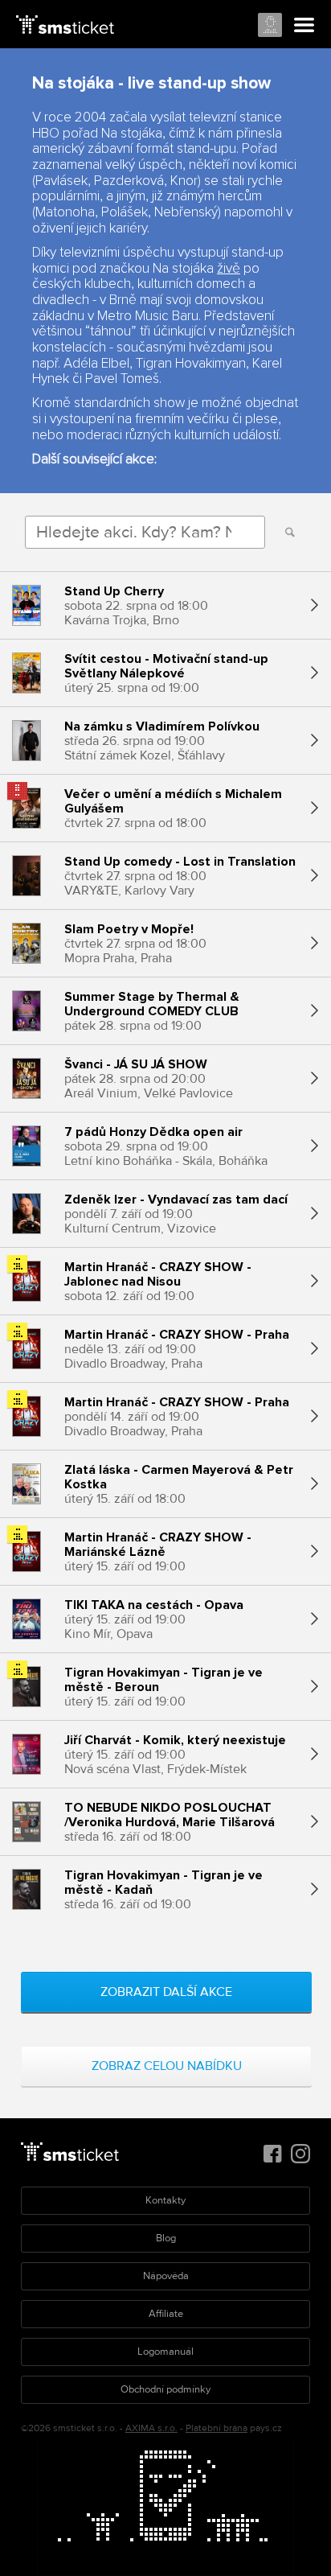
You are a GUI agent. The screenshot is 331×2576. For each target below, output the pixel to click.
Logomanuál (165, 2352)
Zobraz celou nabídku (167, 2066)
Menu (304, 26)
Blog (166, 2238)
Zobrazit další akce (166, 1992)
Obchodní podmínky (165, 2389)
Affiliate (166, 2314)
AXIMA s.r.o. (151, 2428)
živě (229, 269)
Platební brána (217, 2428)
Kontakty (165, 2200)
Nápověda (166, 2276)
